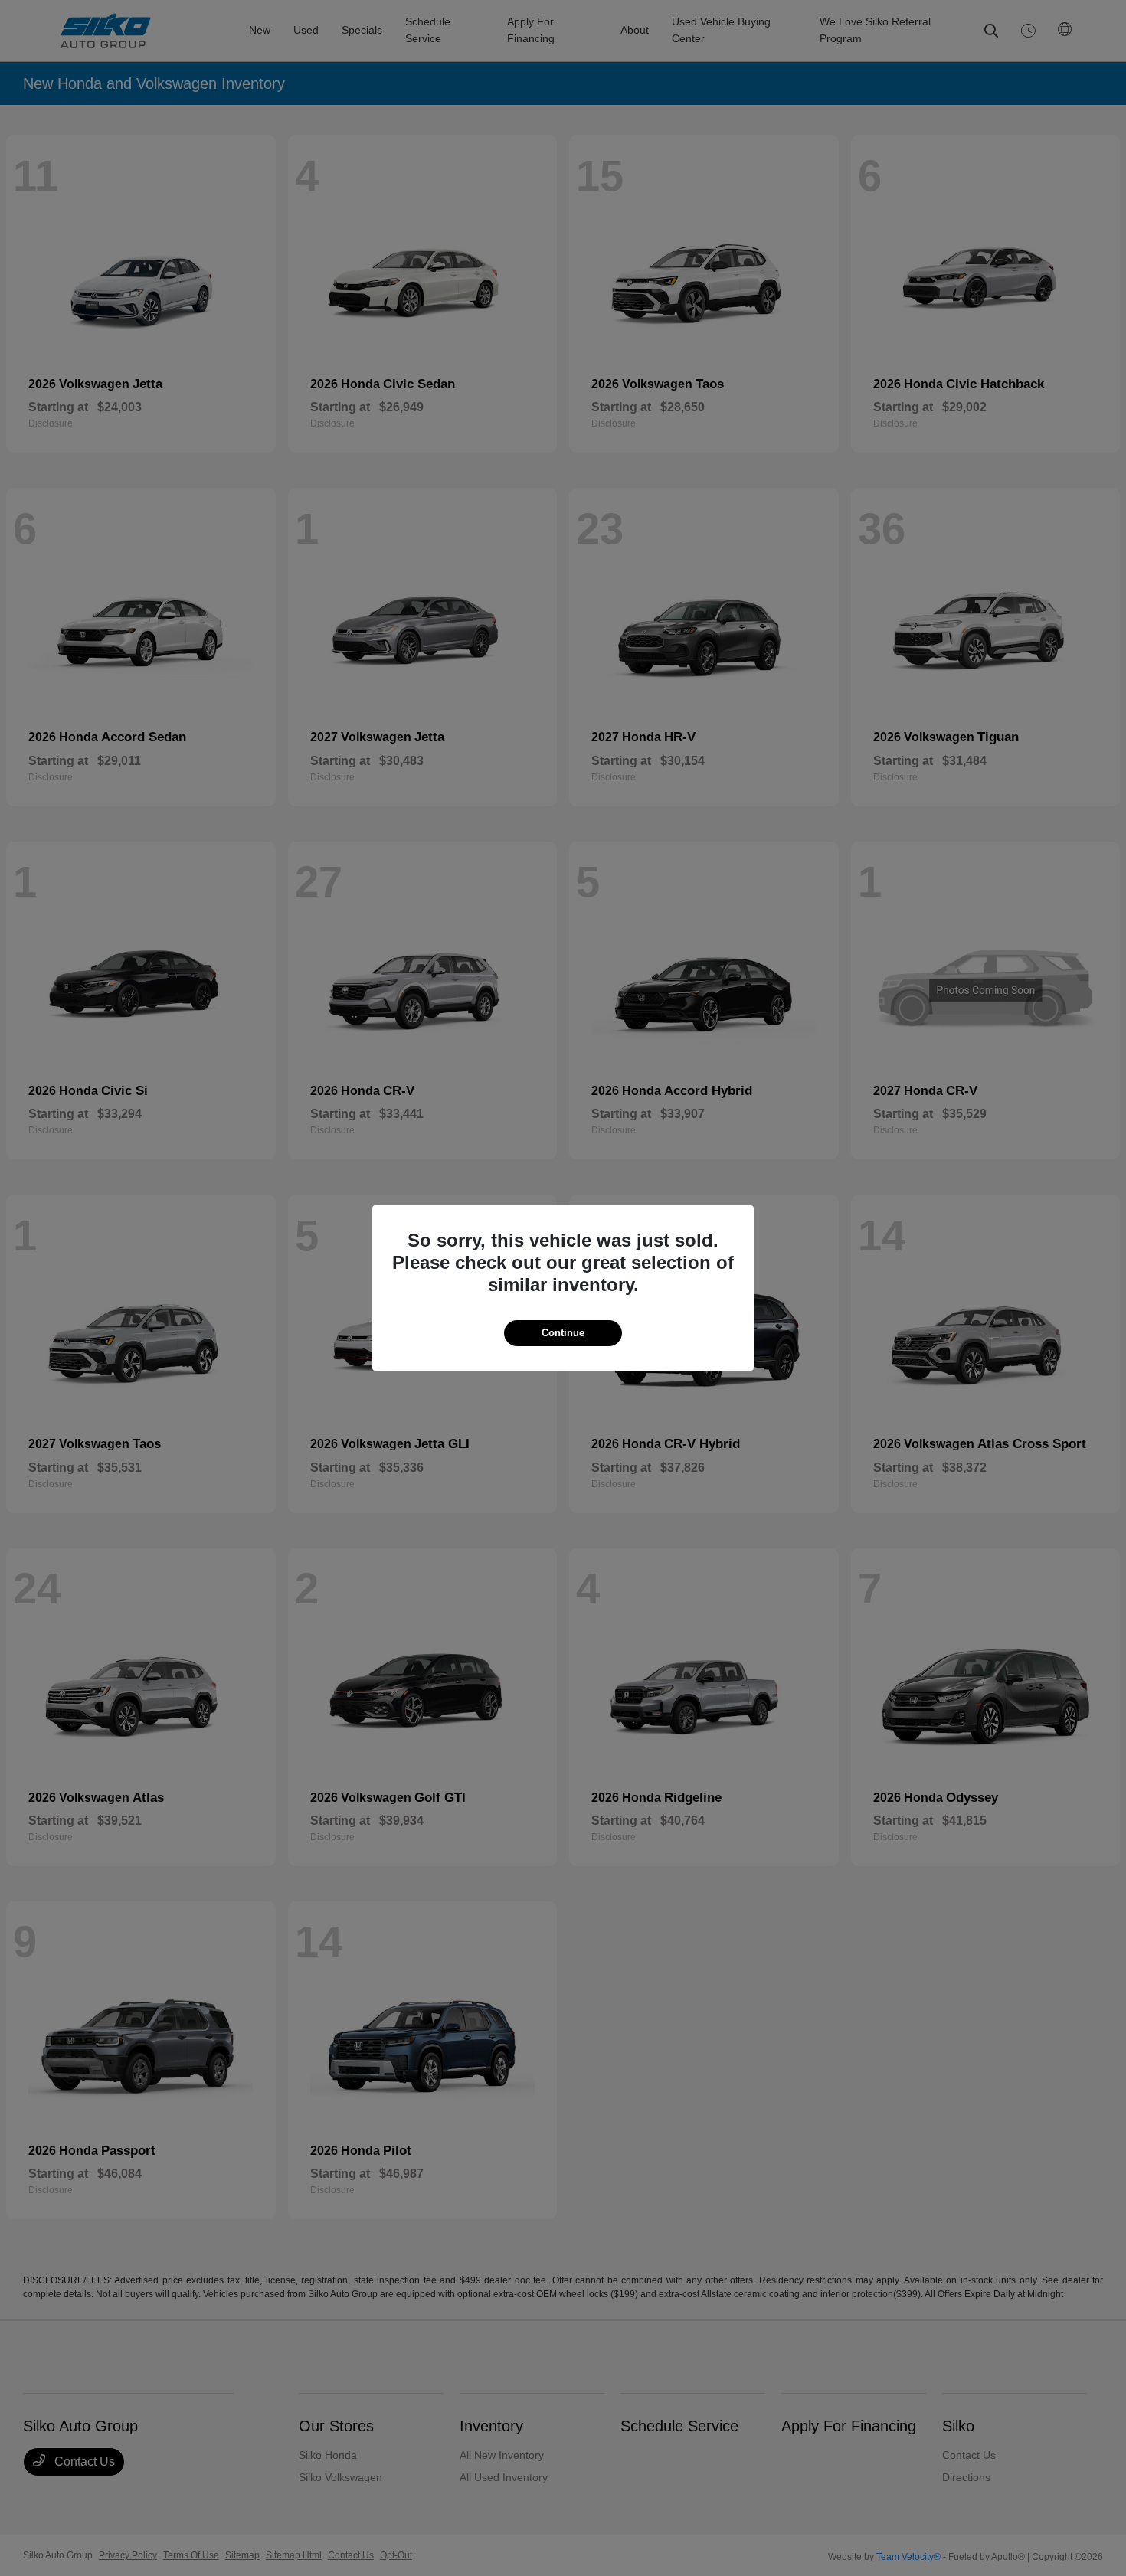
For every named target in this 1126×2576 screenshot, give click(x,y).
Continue (563, 1333)
